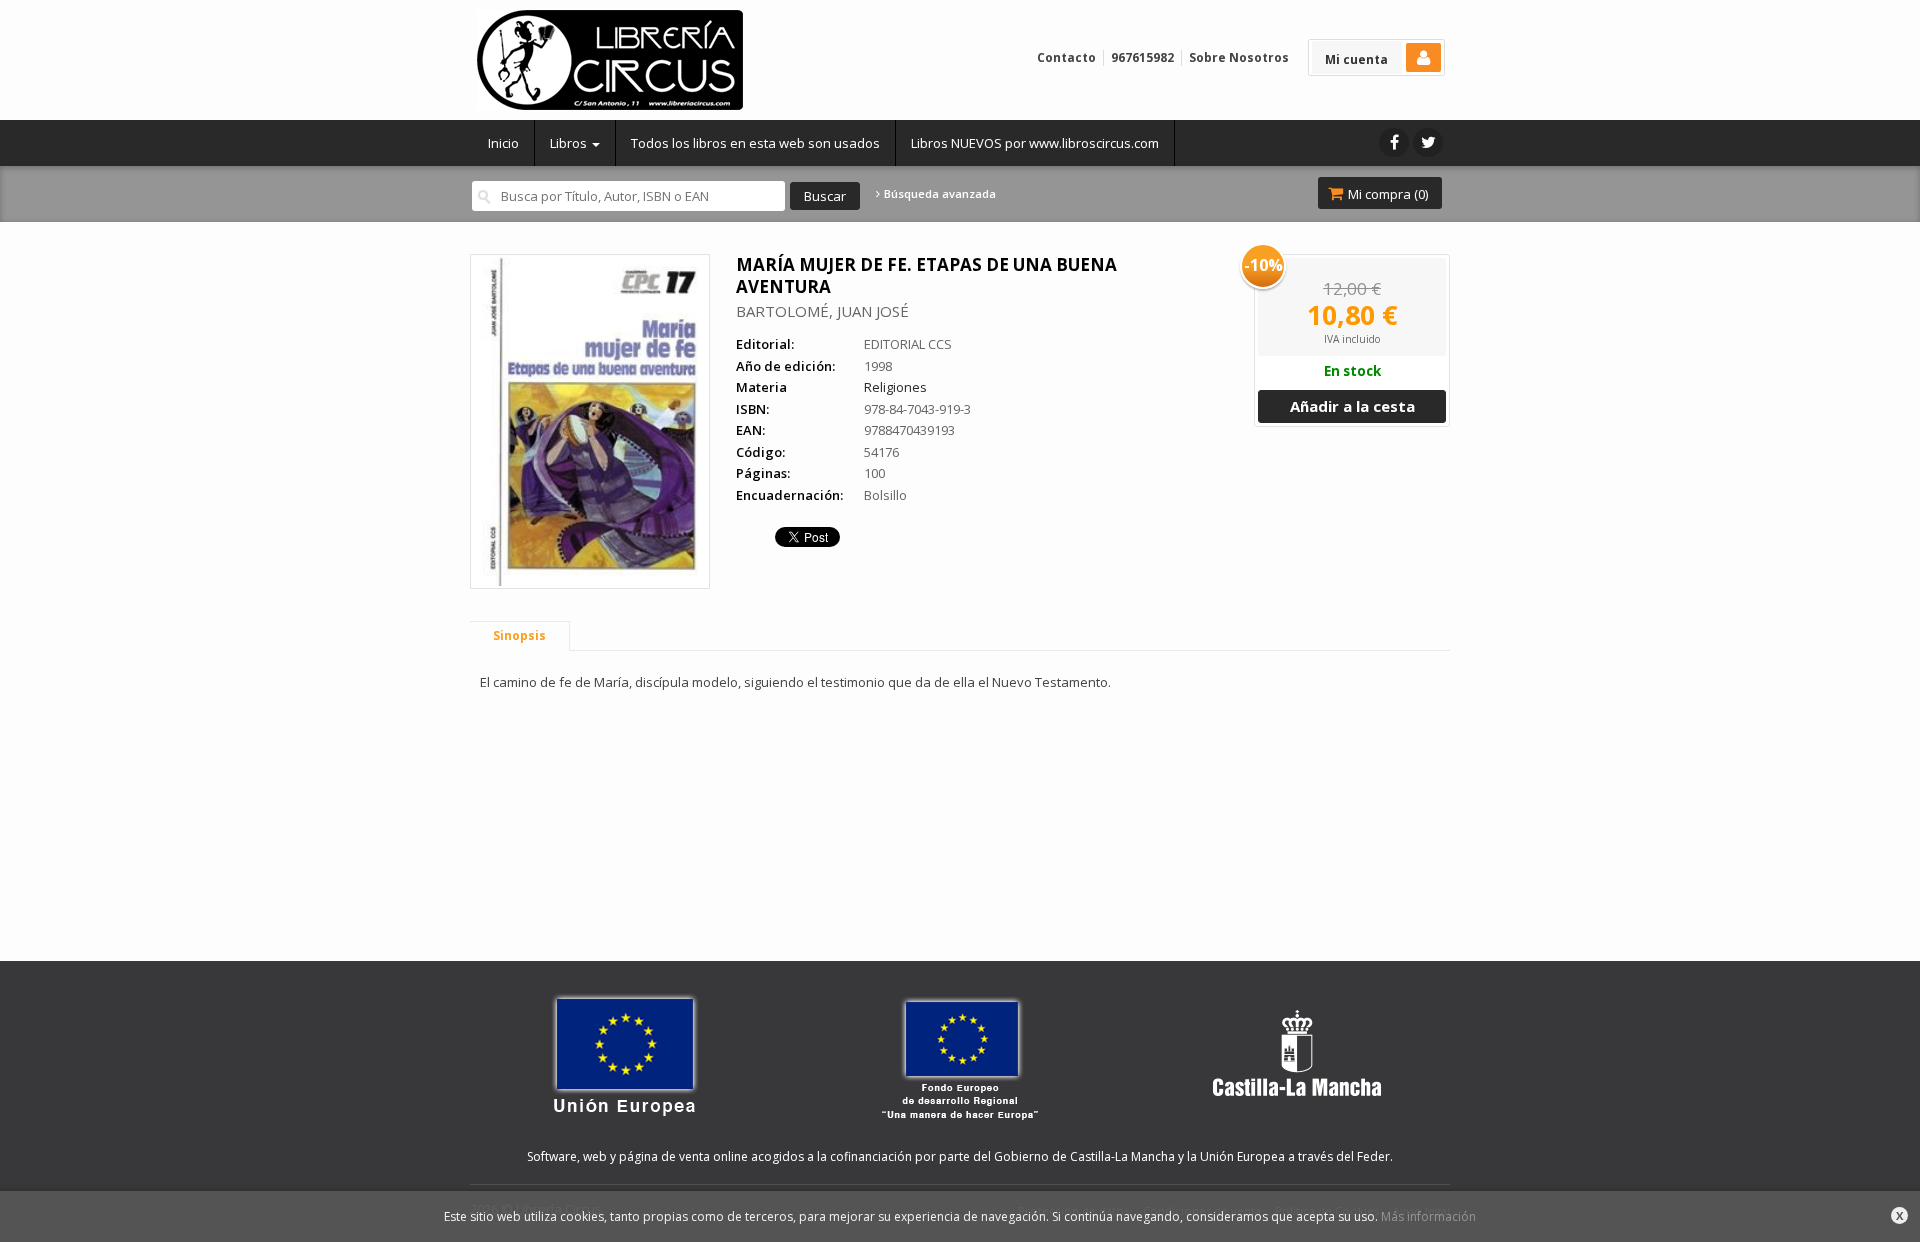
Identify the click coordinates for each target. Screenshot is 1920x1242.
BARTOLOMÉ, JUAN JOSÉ (822, 311)
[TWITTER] (1428, 142)
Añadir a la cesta (1352, 406)
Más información (1428, 1216)
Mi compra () (1386, 194)
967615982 (1142, 57)
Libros (570, 143)
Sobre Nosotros (1239, 57)
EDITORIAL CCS (908, 344)
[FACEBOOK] (1394, 142)
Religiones (895, 387)
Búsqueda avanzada (938, 194)
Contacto (1066, 57)
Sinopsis (519, 635)
